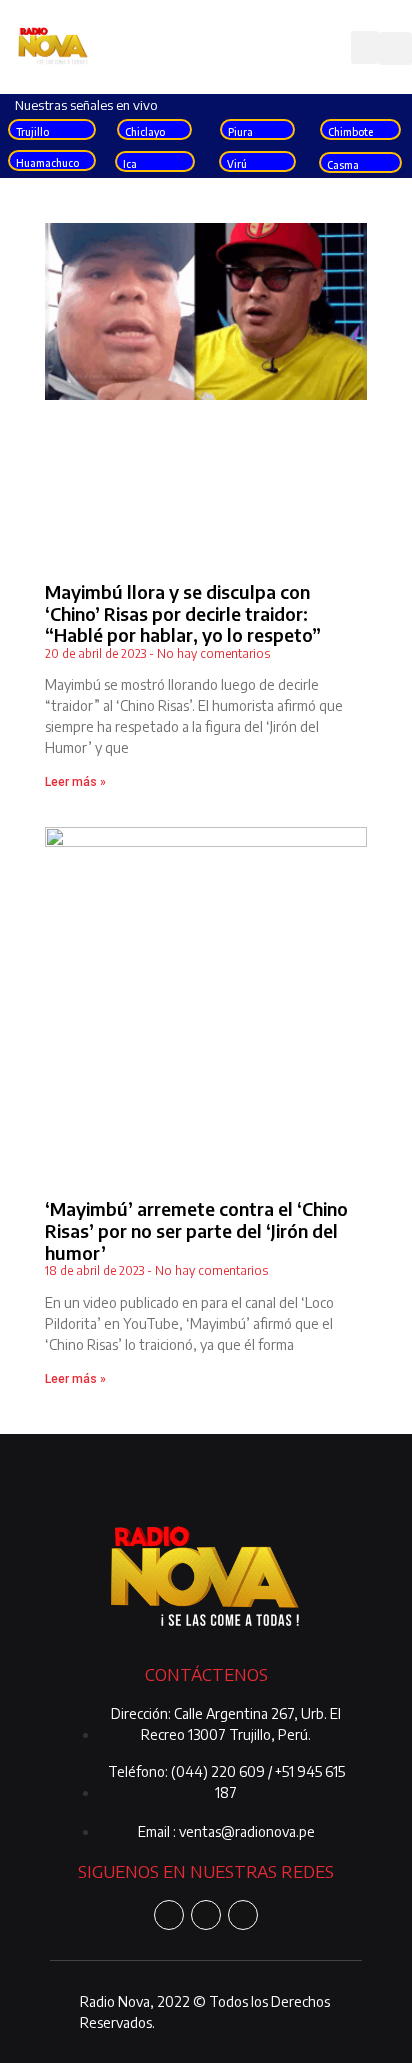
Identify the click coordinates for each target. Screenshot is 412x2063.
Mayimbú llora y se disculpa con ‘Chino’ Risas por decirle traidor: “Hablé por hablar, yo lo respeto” (183, 613)
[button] (365, 47)
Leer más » (75, 782)
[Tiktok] (243, 1915)
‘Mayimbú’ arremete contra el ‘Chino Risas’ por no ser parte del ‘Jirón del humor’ (196, 1230)
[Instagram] (206, 1915)
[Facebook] (169, 1915)
